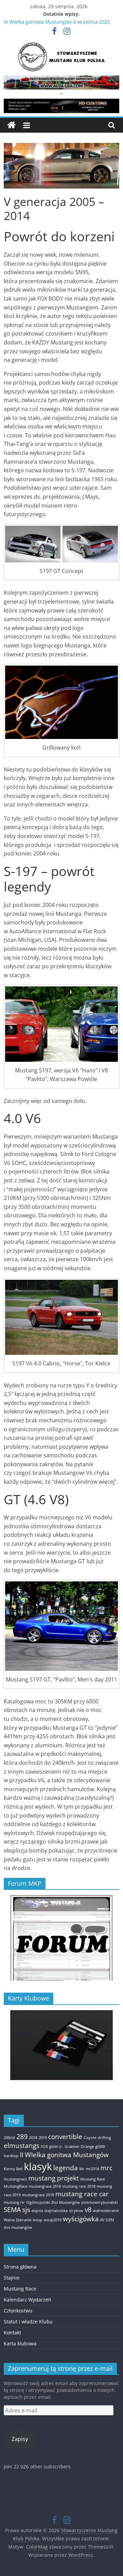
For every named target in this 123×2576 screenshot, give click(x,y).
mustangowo (15, 2179)
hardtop (11, 2156)
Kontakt (12, 2332)
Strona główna (20, 2267)
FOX (44, 2147)
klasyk (38, 2166)
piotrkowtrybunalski (100, 2202)
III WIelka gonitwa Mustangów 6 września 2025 (57, 22)
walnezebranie (106, 2211)
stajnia (37, 2211)
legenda (66, 2168)
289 (22, 2137)
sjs (26, 2210)
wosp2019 (53, 2220)
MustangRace (16, 2186)
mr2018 (92, 2169)
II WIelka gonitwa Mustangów (64, 2155)
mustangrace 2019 (38, 2195)
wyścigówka (81, 2219)
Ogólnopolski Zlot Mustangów (53, 2202)
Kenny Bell (13, 2169)
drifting (104, 2138)
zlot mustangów (18, 2227)
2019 (43, 2138)
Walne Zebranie (18, 2220)
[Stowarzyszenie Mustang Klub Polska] (11, 125)
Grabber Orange (79, 2147)
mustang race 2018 (79, 2186)
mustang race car (82, 2194)
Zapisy (20, 2439)
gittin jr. (56, 2147)
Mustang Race (93, 2179)
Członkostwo (18, 2311)
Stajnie (12, 2278)
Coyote (90, 2138)
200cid (9, 2138)
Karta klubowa (20, 2343)
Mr (82, 2169)
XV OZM (107, 2220)
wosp (38, 2220)
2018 (33, 2138)
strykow (76, 2211)
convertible (65, 2137)
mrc (106, 2168)
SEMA (12, 2210)
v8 (88, 2210)
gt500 (100, 2147)
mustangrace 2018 (45, 2186)
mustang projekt (54, 2178)
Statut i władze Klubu (28, 2322)
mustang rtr (14, 2202)
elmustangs (22, 2146)
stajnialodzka (56, 2211)
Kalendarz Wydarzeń (28, 2300)
